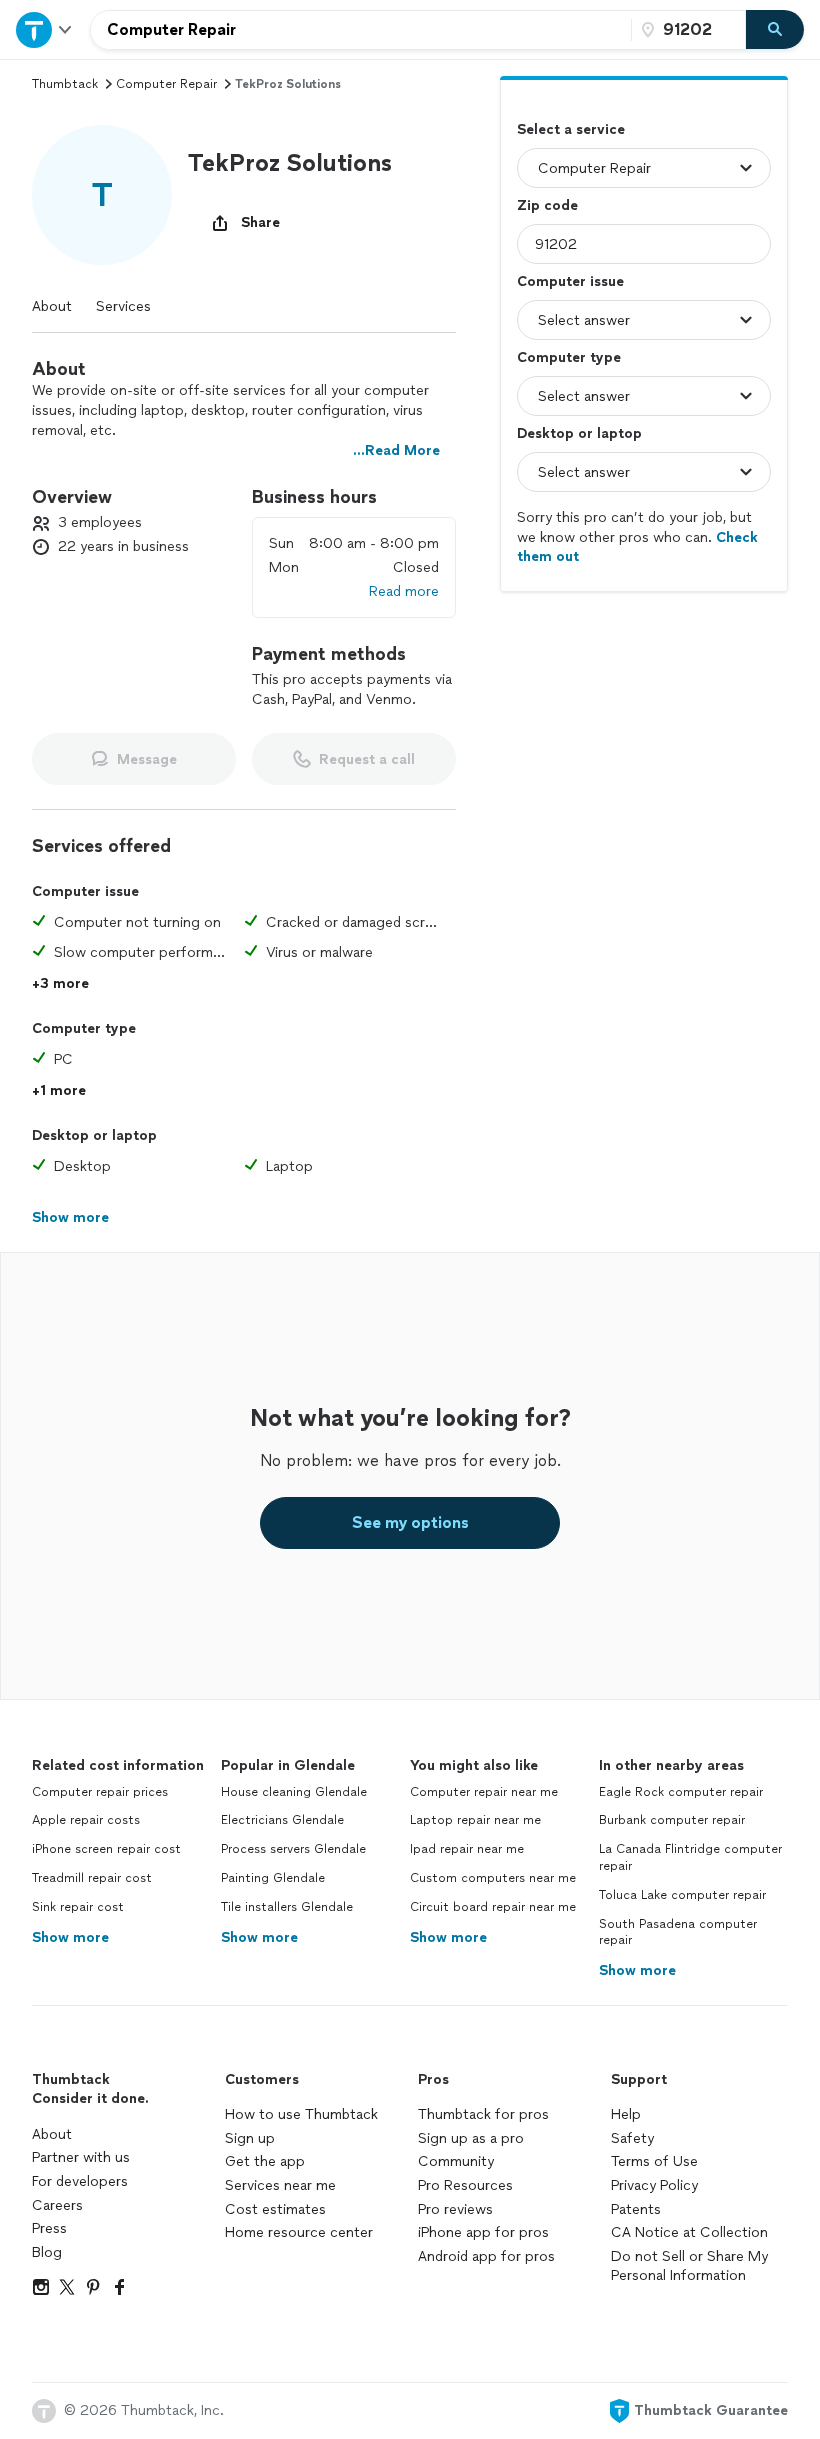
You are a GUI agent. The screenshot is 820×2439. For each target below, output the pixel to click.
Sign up (250, 2138)
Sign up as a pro (471, 2138)
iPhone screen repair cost (106, 1849)
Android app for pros (486, 2256)
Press (49, 2228)
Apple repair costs (86, 1820)
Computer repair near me (484, 1792)
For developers (80, 2181)
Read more (404, 591)
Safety (632, 2138)
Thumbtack (65, 84)
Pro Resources (465, 2185)
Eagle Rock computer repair (681, 1792)
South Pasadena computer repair (678, 1932)
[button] (102, 195)
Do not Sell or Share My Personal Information (689, 2266)
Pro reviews (455, 2209)
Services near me (280, 2185)
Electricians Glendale (282, 1820)
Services (123, 306)
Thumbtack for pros (483, 2114)
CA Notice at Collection (689, 2232)
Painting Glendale (273, 1878)
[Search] (775, 30)
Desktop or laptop (579, 433)
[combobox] (361, 30)
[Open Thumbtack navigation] (45, 29)
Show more (70, 1937)
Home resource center (299, 2232)
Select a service (571, 129)
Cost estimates (275, 2209)
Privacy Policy (654, 2185)
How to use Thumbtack (301, 2114)
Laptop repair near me (475, 1820)
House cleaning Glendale (294, 1792)
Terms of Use (654, 2161)
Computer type (569, 357)
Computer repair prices (100, 1792)
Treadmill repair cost (92, 1878)
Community (456, 2161)
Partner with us (81, 2157)
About (52, 306)
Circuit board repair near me (493, 1907)
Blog (47, 2252)
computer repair (166, 84)
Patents (636, 2209)
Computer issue (570, 281)
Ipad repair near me (467, 1849)
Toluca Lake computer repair (682, 1895)
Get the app (265, 2161)
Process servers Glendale (293, 1849)
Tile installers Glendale (287, 1907)
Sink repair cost (78, 1907)
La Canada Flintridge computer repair (690, 1857)
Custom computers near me (493, 1878)
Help (626, 2114)
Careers (57, 2205)
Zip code (547, 205)
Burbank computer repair (672, 1820)
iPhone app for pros (483, 2232)
